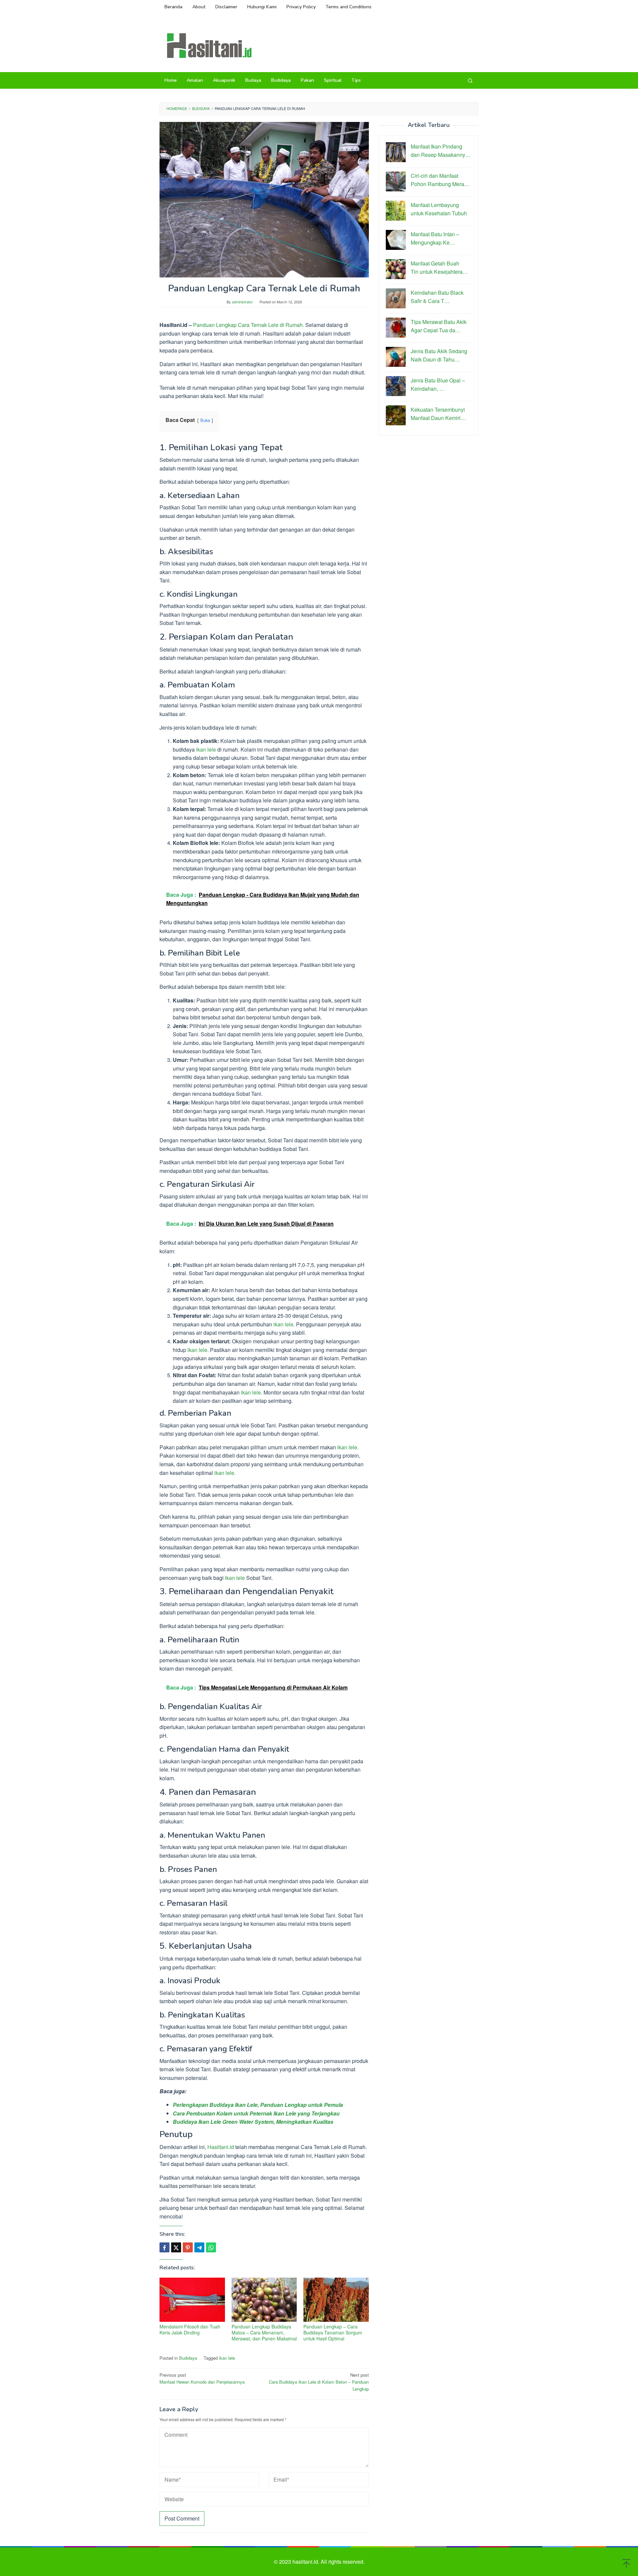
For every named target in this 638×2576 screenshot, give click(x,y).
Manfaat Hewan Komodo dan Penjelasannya (202, 2378)
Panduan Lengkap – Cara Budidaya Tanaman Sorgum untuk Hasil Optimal (333, 2332)
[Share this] (164, 2247)
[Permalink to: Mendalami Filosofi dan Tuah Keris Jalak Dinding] (192, 2300)
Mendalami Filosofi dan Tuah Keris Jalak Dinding (190, 2329)
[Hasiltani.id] (209, 45)
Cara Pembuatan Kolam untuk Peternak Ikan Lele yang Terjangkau (256, 2113)
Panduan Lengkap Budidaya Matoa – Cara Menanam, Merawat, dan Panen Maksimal (264, 2332)
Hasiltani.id (221, 2147)
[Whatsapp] (211, 2247)
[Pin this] (188, 2247)
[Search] (470, 80)
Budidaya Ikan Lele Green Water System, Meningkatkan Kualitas (253, 2122)
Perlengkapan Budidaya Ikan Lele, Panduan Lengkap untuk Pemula (258, 2105)
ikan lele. (225, 1473)
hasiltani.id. (307, 2562)
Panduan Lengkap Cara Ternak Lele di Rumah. (249, 325)
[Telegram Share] (199, 2247)
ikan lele (206, 749)
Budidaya (188, 2358)
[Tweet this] (176, 2247)
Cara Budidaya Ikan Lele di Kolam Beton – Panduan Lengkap (319, 2382)
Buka (205, 420)
